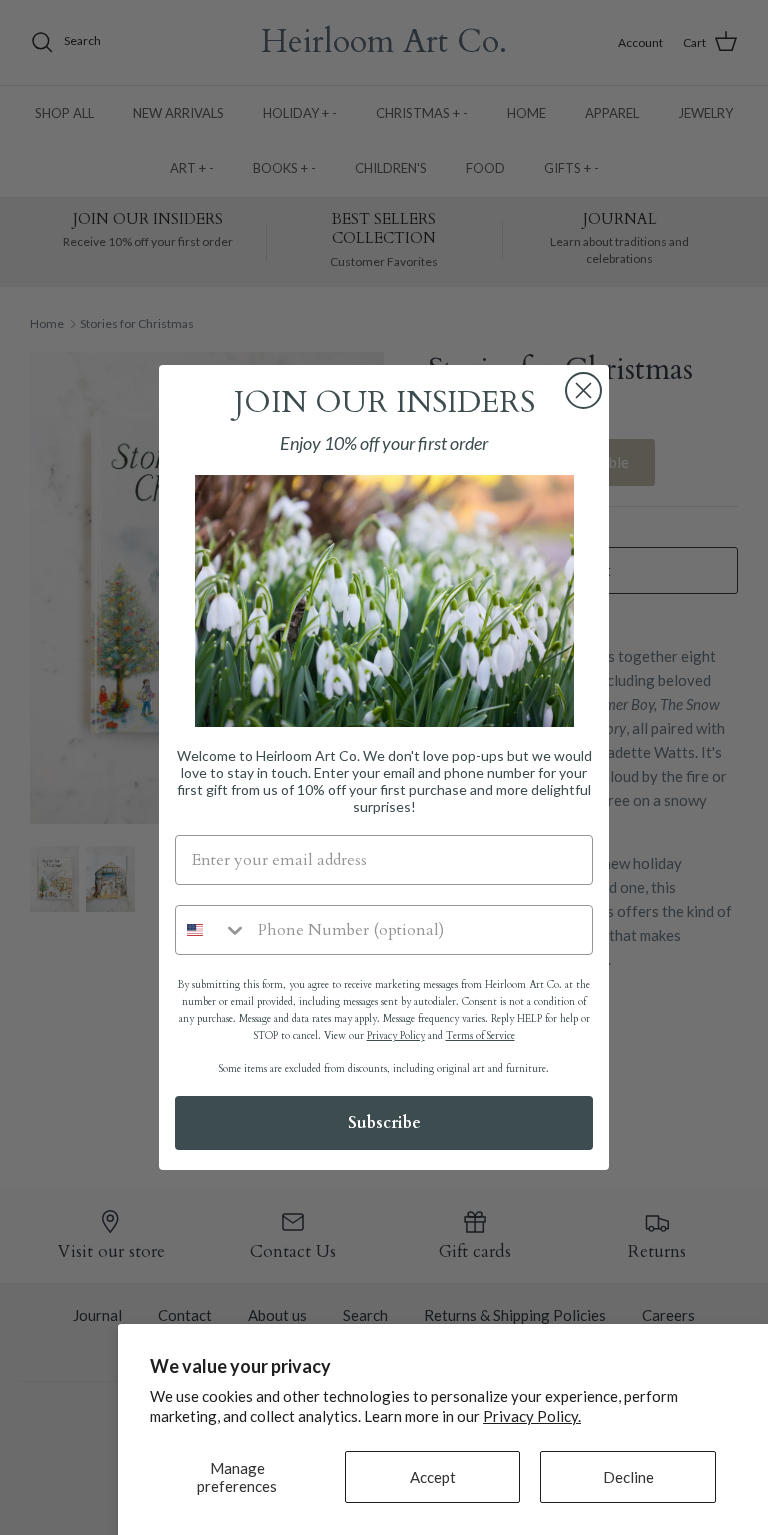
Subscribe (384, 1123)
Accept (433, 1477)
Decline (628, 1477)
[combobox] (212, 930)
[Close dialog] (583, 390)
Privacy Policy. (532, 1416)
